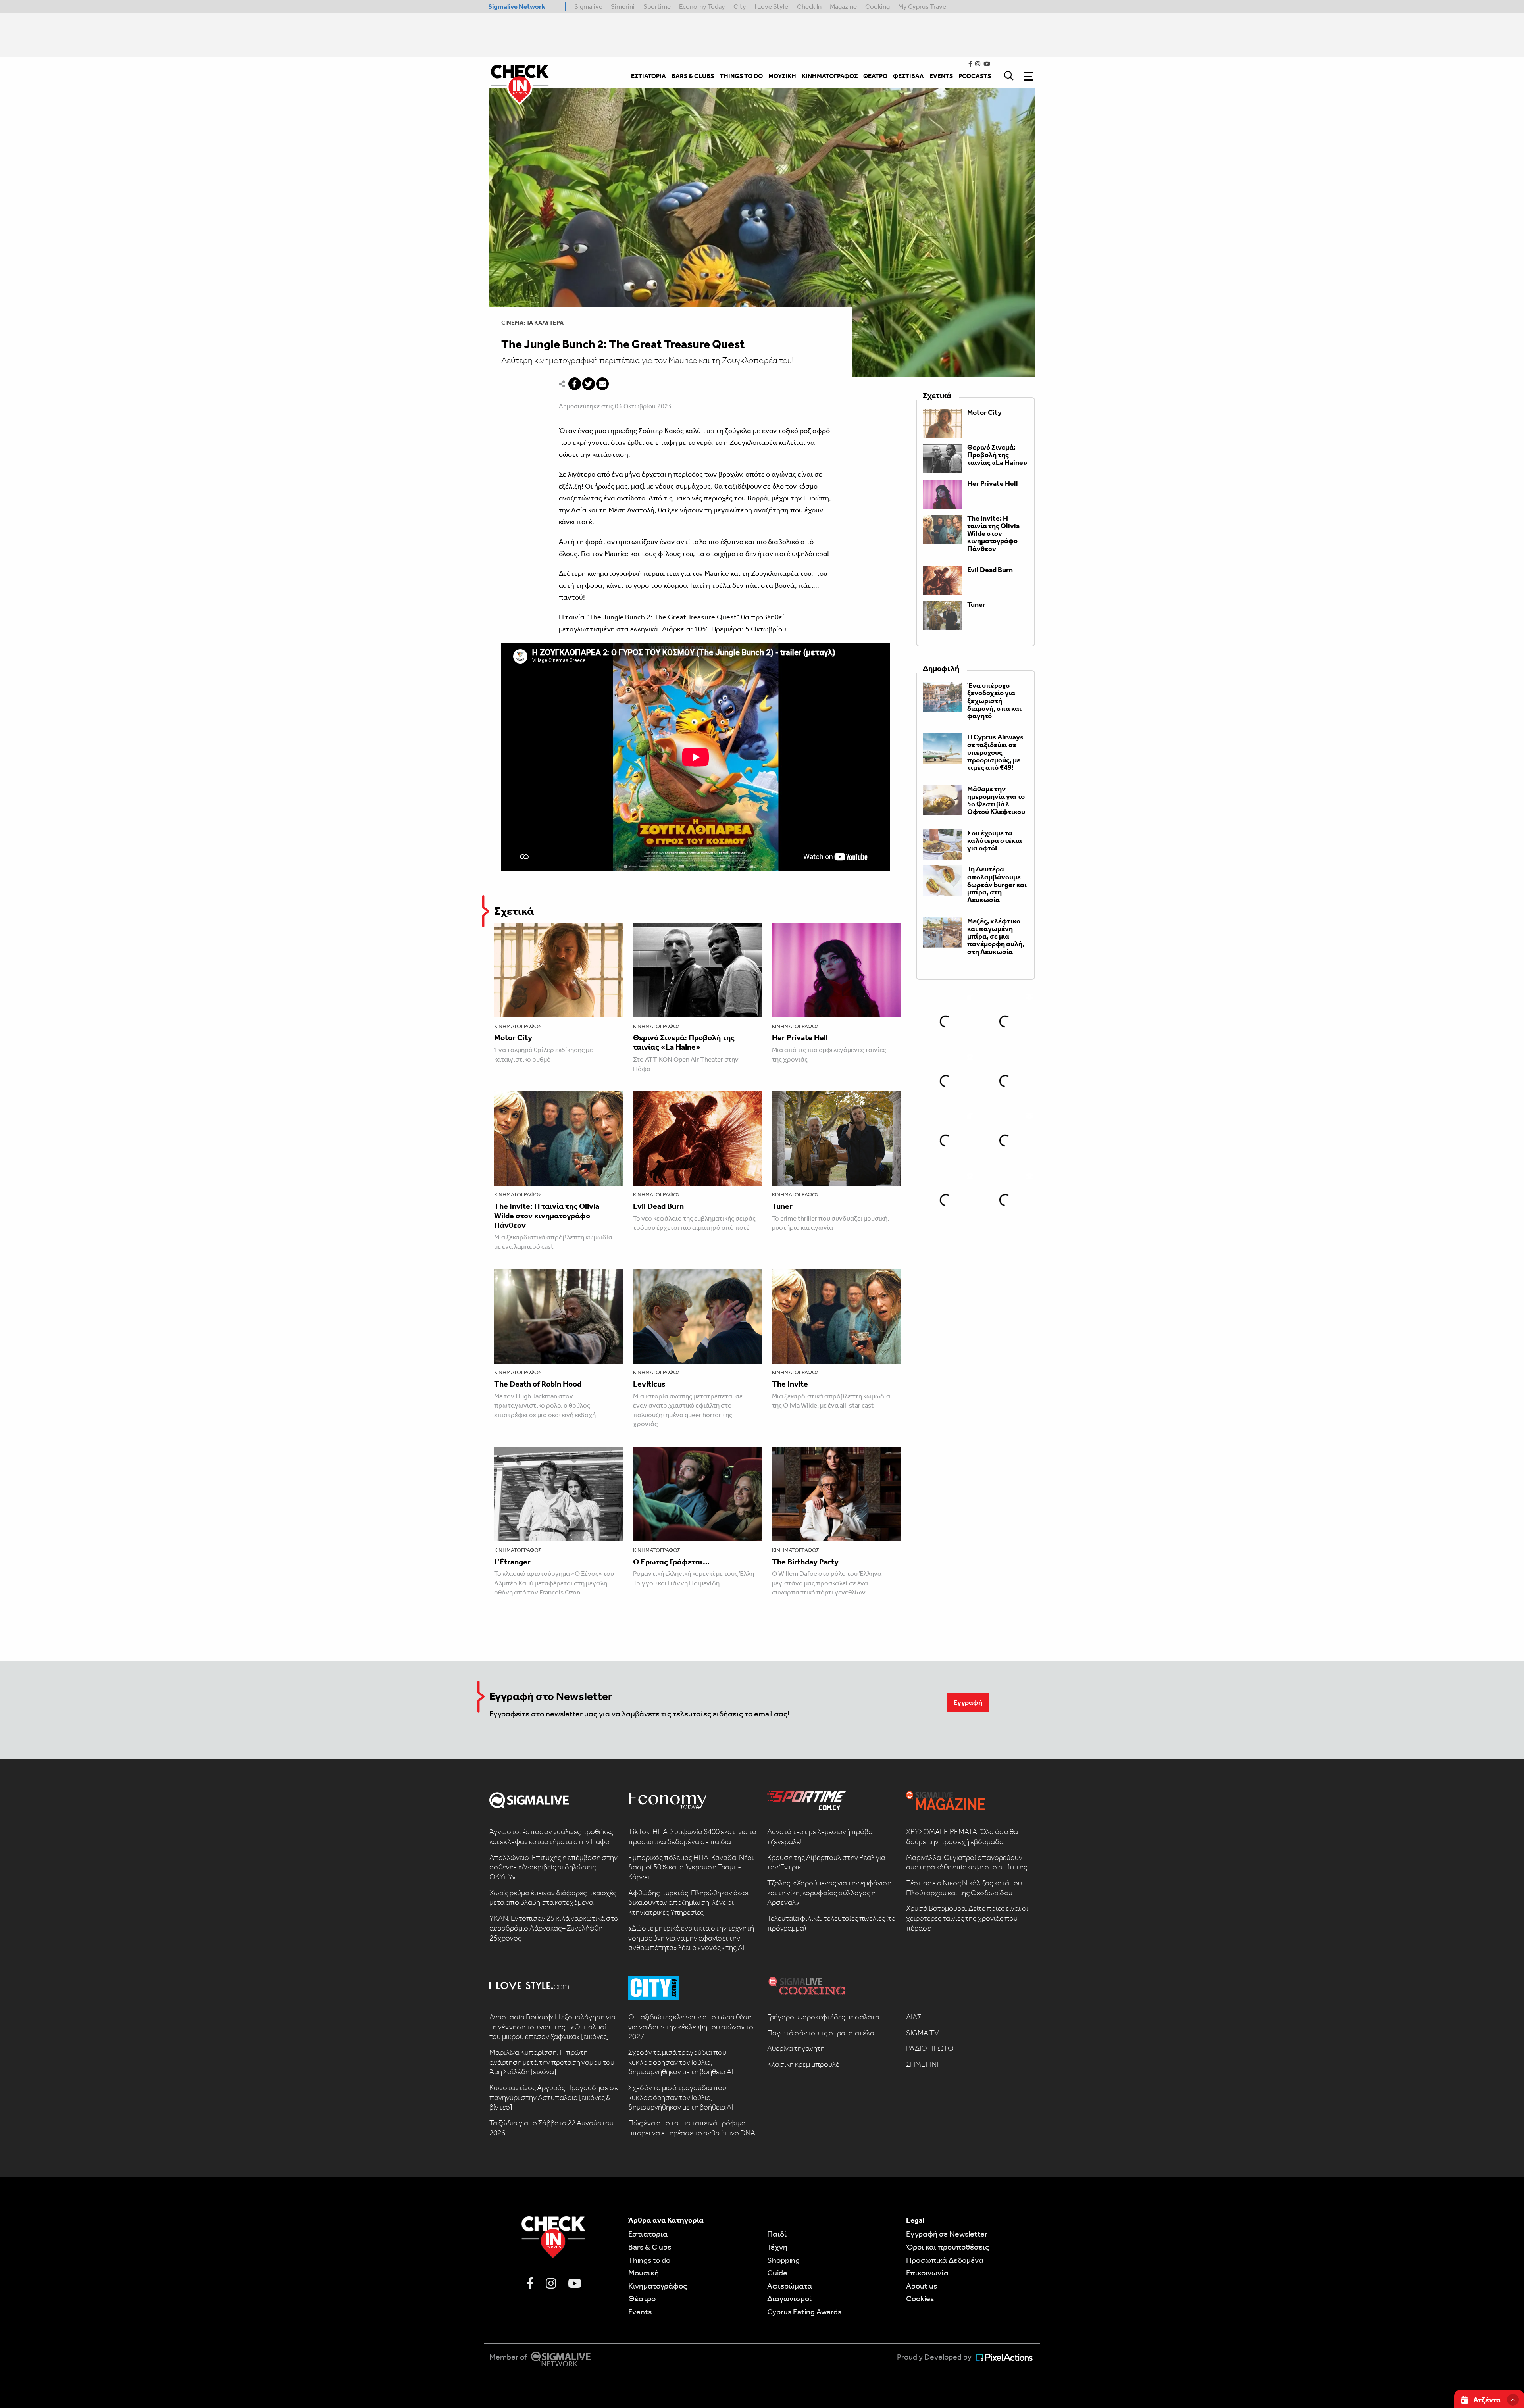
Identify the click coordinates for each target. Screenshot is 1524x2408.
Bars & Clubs (650, 2247)
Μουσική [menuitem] (782, 76)
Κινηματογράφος (518, 1026)
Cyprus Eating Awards (804, 2312)
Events (640, 2312)
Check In (809, 6)
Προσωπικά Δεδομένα (945, 2260)
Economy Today (702, 6)
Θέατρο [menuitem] (875, 76)
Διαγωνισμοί (789, 2298)
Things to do (649, 2260)
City (740, 6)
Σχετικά (514, 911)
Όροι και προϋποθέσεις (948, 2247)
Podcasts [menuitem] (975, 76)
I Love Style (771, 6)
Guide (777, 2273)
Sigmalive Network (517, 6)
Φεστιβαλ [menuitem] (908, 76)
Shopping (783, 2260)
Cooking (877, 6)
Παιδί (777, 2234)
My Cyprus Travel (923, 6)
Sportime (657, 6)
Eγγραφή (968, 1702)
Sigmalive (588, 6)
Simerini (623, 6)
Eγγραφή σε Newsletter (947, 2234)
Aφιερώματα (790, 2286)
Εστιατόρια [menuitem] (648, 76)
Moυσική (644, 2273)
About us (922, 2286)
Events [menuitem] (941, 76)
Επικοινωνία (927, 2273)
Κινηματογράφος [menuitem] (830, 76)
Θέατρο (642, 2298)
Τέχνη (777, 2247)
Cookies (920, 2298)
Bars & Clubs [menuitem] (693, 76)
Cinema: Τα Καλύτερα (532, 323)
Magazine (843, 6)
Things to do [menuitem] (741, 76)
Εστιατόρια (648, 2234)
